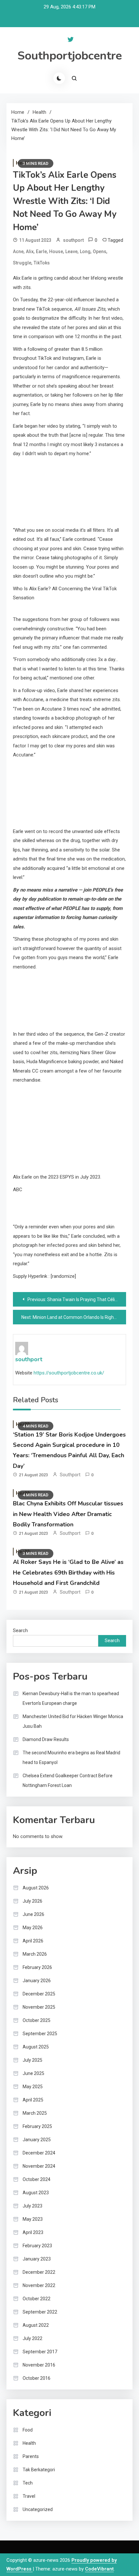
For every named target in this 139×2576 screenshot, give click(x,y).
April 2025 (33, 2100)
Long (85, 251)
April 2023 (33, 2232)
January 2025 (37, 2140)
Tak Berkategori (39, 2470)
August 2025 (36, 2047)
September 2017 (40, 2352)
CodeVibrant (99, 2569)
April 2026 (33, 1941)
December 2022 (39, 2272)
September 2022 (40, 2312)
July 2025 (32, 2060)
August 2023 (36, 2193)
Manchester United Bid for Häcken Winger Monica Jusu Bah (73, 1721)
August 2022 (36, 2325)
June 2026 (33, 1914)
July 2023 (32, 2206)
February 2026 (37, 1967)
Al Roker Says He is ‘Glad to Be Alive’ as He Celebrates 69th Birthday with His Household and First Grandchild (68, 1572)
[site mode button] (59, 78)
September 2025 (40, 2034)
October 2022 (37, 2299)
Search (20, 1630)
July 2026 (32, 1901)
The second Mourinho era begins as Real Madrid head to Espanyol (71, 1758)
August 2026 (36, 1888)
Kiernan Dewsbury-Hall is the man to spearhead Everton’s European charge (71, 1698)
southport (73, 240)
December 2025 (39, 1994)
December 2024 (39, 2153)
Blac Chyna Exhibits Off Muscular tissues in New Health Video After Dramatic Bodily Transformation (68, 1514)
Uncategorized (38, 2509)
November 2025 (39, 2007)
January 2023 (37, 2259)
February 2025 (37, 2126)
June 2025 (33, 2073)
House (56, 251)
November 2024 (39, 2166)
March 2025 (35, 2113)
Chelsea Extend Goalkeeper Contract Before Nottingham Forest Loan (68, 1780)
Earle (41, 251)
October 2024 (37, 2179)
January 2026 (37, 1981)
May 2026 (33, 1928)
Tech (28, 2483)
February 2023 (37, 2246)
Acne (18, 251)
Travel (29, 2496)
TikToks (42, 263)
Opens (100, 251)
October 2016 (37, 2378)
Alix (30, 251)
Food (28, 2430)
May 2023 (33, 2219)
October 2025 (37, 2020)
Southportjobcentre (70, 56)
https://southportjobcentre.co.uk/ (69, 1373)
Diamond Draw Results (46, 1739)
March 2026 (35, 1954)
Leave (71, 251)
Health (29, 2443)
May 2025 (33, 2087)
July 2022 (32, 2338)
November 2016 (39, 2365)
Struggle (22, 263)
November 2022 (39, 2285)
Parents (31, 2456)
